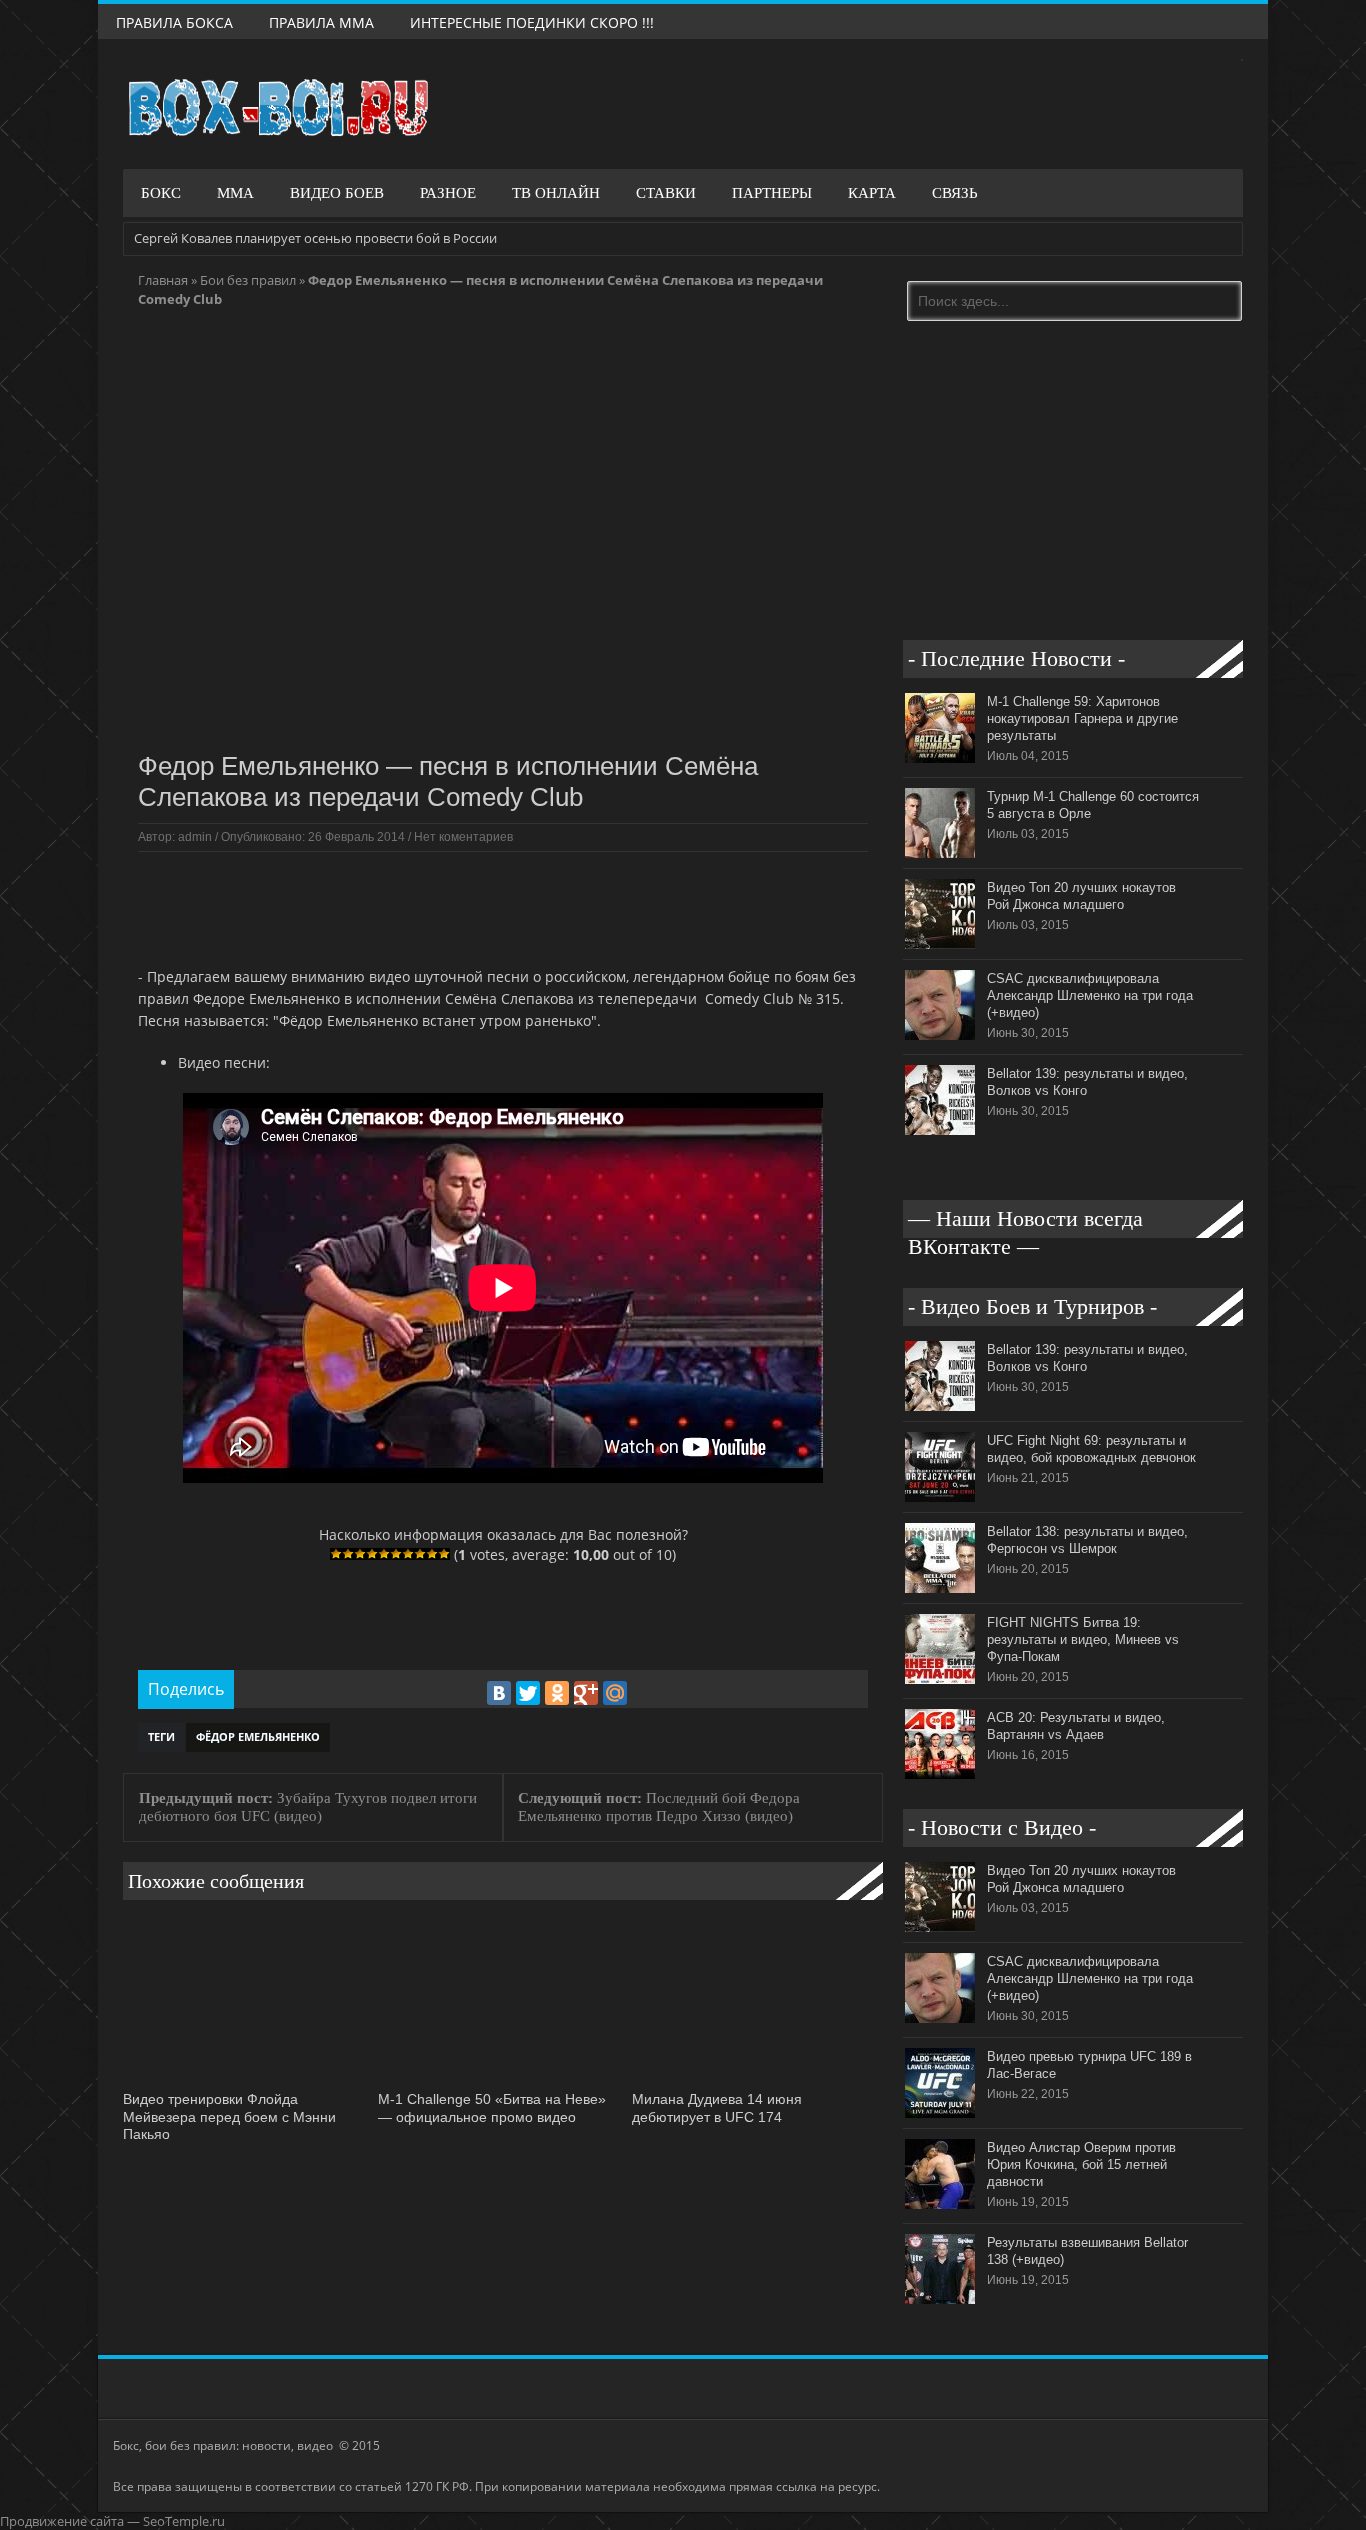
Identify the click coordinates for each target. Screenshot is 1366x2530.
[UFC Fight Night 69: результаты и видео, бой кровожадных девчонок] (940, 1497)
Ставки (666, 193)
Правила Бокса (174, 22)
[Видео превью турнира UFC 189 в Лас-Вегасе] (940, 2113)
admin (195, 837)
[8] (420, 1554)
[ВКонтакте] (499, 1693)
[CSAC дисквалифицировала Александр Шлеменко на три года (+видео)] (940, 1035)
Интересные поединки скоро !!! (532, 22)
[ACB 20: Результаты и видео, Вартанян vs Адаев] (940, 1774)
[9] (432, 1554)
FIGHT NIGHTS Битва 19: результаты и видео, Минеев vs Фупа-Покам (1083, 1639)
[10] (444, 1554)
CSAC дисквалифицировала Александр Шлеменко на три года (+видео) (1090, 995)
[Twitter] (528, 1693)
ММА (235, 193)
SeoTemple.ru (184, 2521)
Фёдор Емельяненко (258, 1736)
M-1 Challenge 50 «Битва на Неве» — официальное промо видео (492, 2108)
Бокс (161, 193)
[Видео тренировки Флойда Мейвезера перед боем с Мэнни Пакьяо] (245, 2080)
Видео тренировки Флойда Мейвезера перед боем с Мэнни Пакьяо (229, 2117)
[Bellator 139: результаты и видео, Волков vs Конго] (940, 1130)
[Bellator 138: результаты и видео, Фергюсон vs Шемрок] (940, 1588)
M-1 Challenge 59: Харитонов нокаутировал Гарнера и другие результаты (1082, 718)
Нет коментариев (463, 837)
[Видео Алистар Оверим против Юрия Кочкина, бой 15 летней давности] (940, 2204)
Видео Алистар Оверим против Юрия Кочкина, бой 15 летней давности (1081, 2164)
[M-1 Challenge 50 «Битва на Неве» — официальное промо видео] (500, 2080)
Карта (872, 193)
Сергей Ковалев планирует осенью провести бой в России (315, 238)
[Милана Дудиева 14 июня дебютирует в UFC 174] (754, 2080)
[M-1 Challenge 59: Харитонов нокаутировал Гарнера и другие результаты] (940, 758)
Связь (955, 193)
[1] (336, 1554)
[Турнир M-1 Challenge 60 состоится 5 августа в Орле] (940, 853)
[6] (396, 1554)
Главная (163, 280)
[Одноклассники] (557, 1693)
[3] (360, 1554)
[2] (348, 1554)
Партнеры (772, 193)
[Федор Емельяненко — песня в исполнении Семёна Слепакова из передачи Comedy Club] (503, 732)
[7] (408, 1554)
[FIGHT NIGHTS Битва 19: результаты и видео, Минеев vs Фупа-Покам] (940, 1679)
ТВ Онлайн (556, 193)
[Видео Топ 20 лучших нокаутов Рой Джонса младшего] (940, 944)
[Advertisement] (502, 907)
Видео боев (337, 193)
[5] (384, 1554)
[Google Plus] (586, 1693)
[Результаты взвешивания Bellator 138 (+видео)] (940, 2299)
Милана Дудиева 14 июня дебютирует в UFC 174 (717, 2108)
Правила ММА (321, 22)
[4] (372, 1554)
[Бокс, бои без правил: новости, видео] (278, 108)
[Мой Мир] (615, 1693)
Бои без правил (248, 280)
